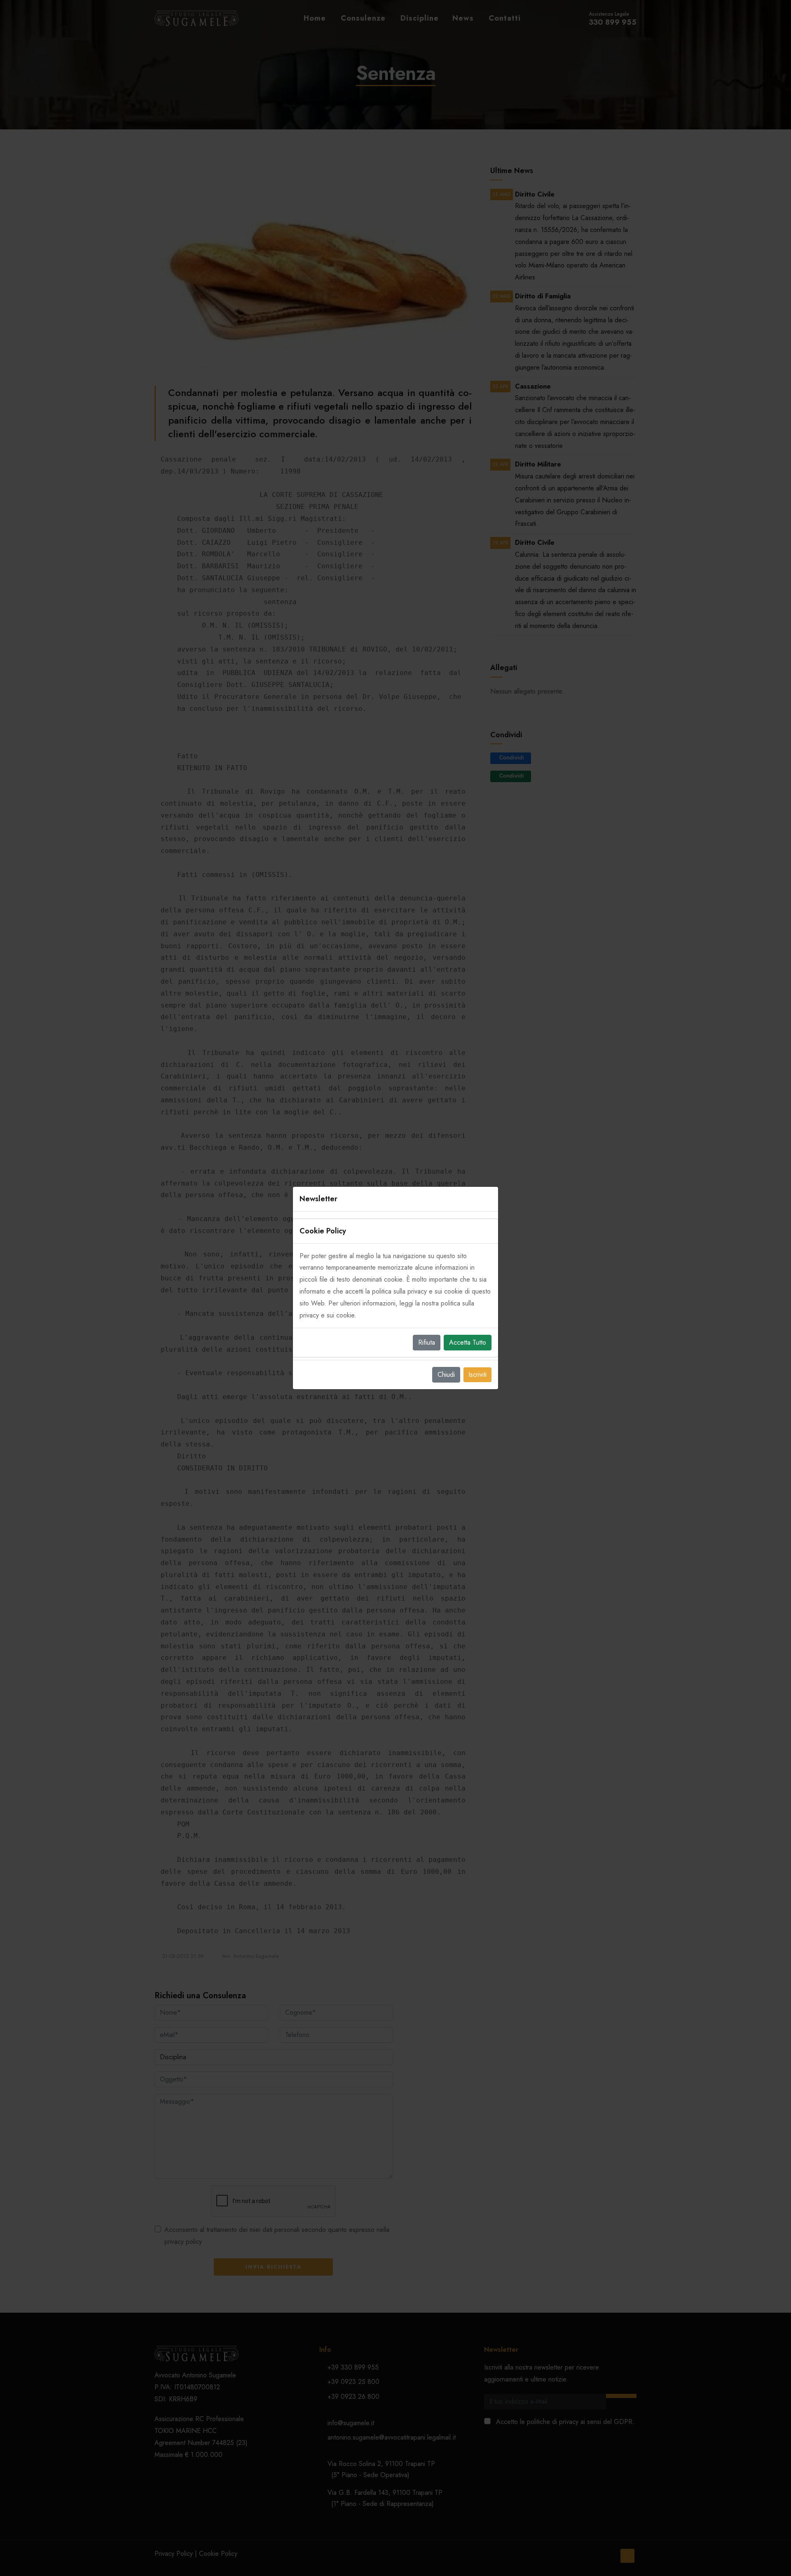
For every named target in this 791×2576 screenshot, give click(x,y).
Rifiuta (427, 1342)
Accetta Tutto (468, 1342)
